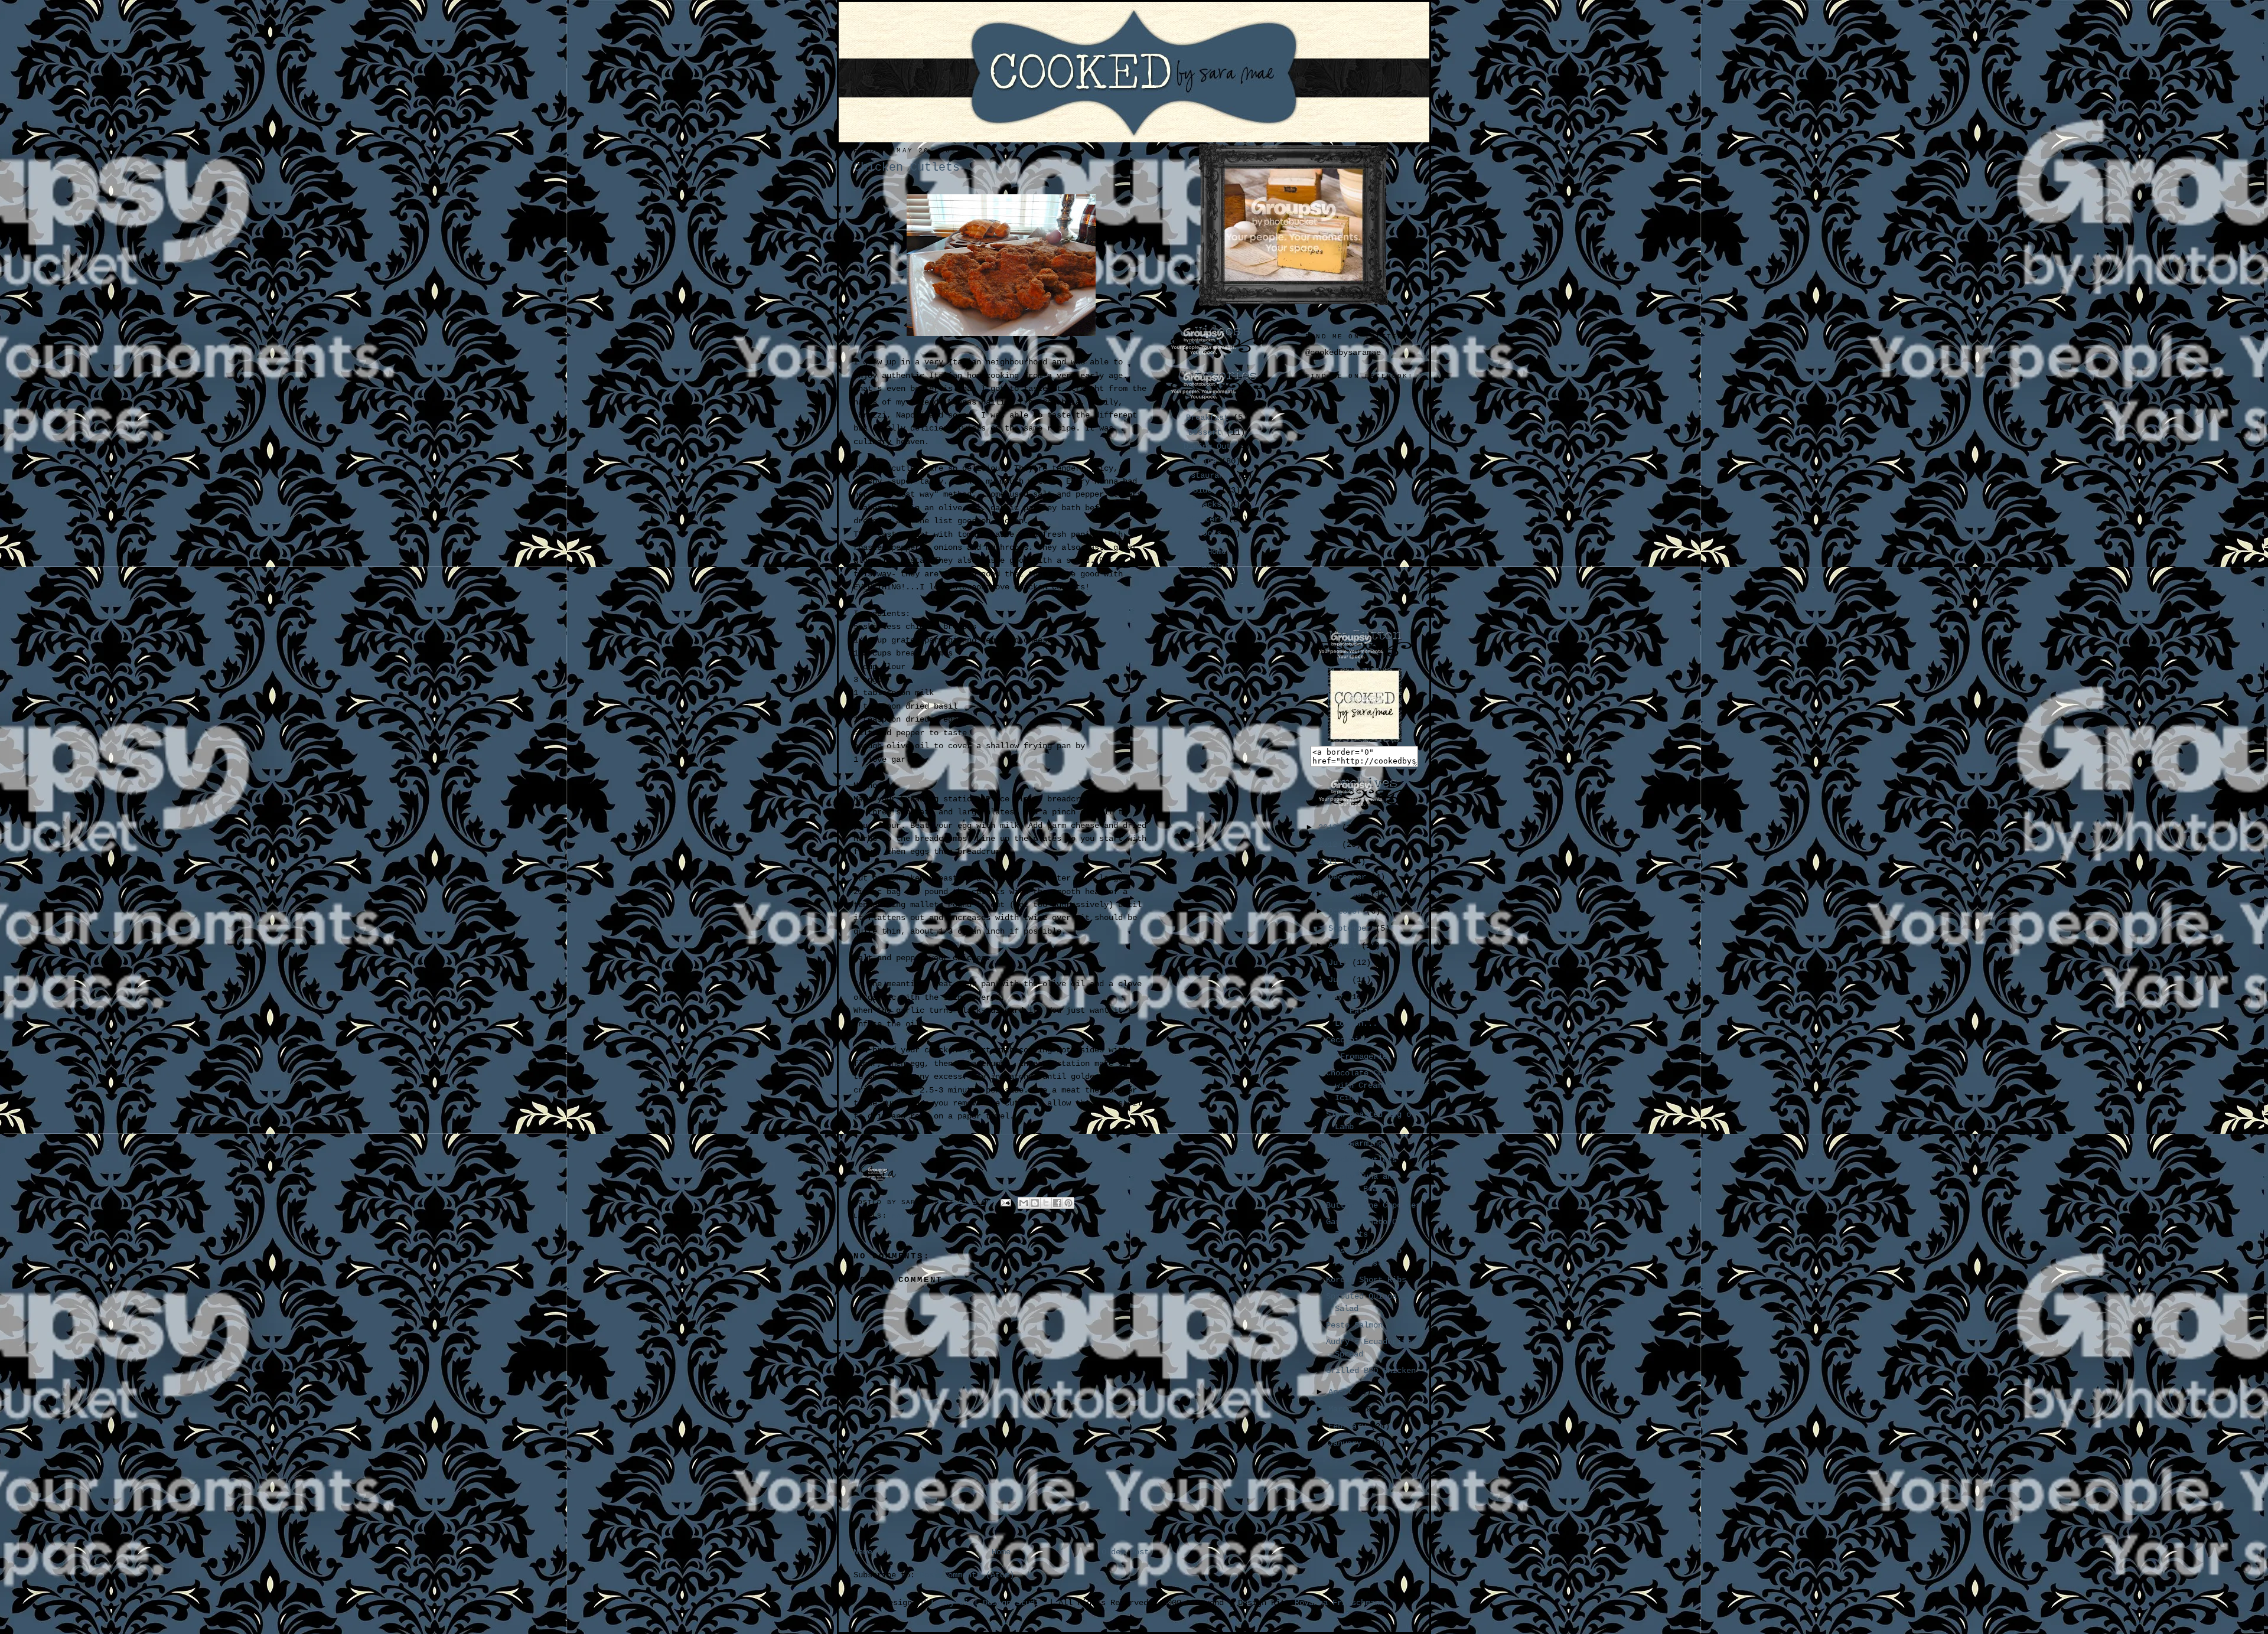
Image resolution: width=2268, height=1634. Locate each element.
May (1338, 997)
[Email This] (1024, 1203)
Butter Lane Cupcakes (1373, 1205)
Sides (1205, 490)
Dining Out (1207, 446)
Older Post (1125, 1552)
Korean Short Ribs (1366, 1280)
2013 (1330, 827)
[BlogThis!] (1035, 1203)
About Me (1217, 566)
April (1342, 1392)
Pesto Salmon (1354, 1325)
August (1345, 945)
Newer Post (877, 1552)
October (1347, 911)
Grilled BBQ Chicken (1371, 1371)
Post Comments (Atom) (967, 1575)
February (1350, 1426)
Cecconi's (1347, 1040)
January (1347, 1443)
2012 (1330, 844)
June (1340, 980)
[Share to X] (1046, 1203)
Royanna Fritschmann (1340, 1603)
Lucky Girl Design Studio (988, 1603)
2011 (1330, 862)
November (1350, 894)
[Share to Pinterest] (1068, 1203)
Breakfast (1207, 418)
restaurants (1207, 475)
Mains (904, 1216)
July (1340, 963)
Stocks (1207, 533)
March (1342, 1409)
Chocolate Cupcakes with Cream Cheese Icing (1371, 1085)
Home (1001, 1552)
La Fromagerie (1357, 1056)
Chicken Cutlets (1361, 1160)
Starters (1205, 519)
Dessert (1205, 432)
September (1352, 928)
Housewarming (1354, 1143)
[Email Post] (1007, 1203)
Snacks (1207, 504)
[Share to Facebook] (1057, 1203)
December (1350, 877)
